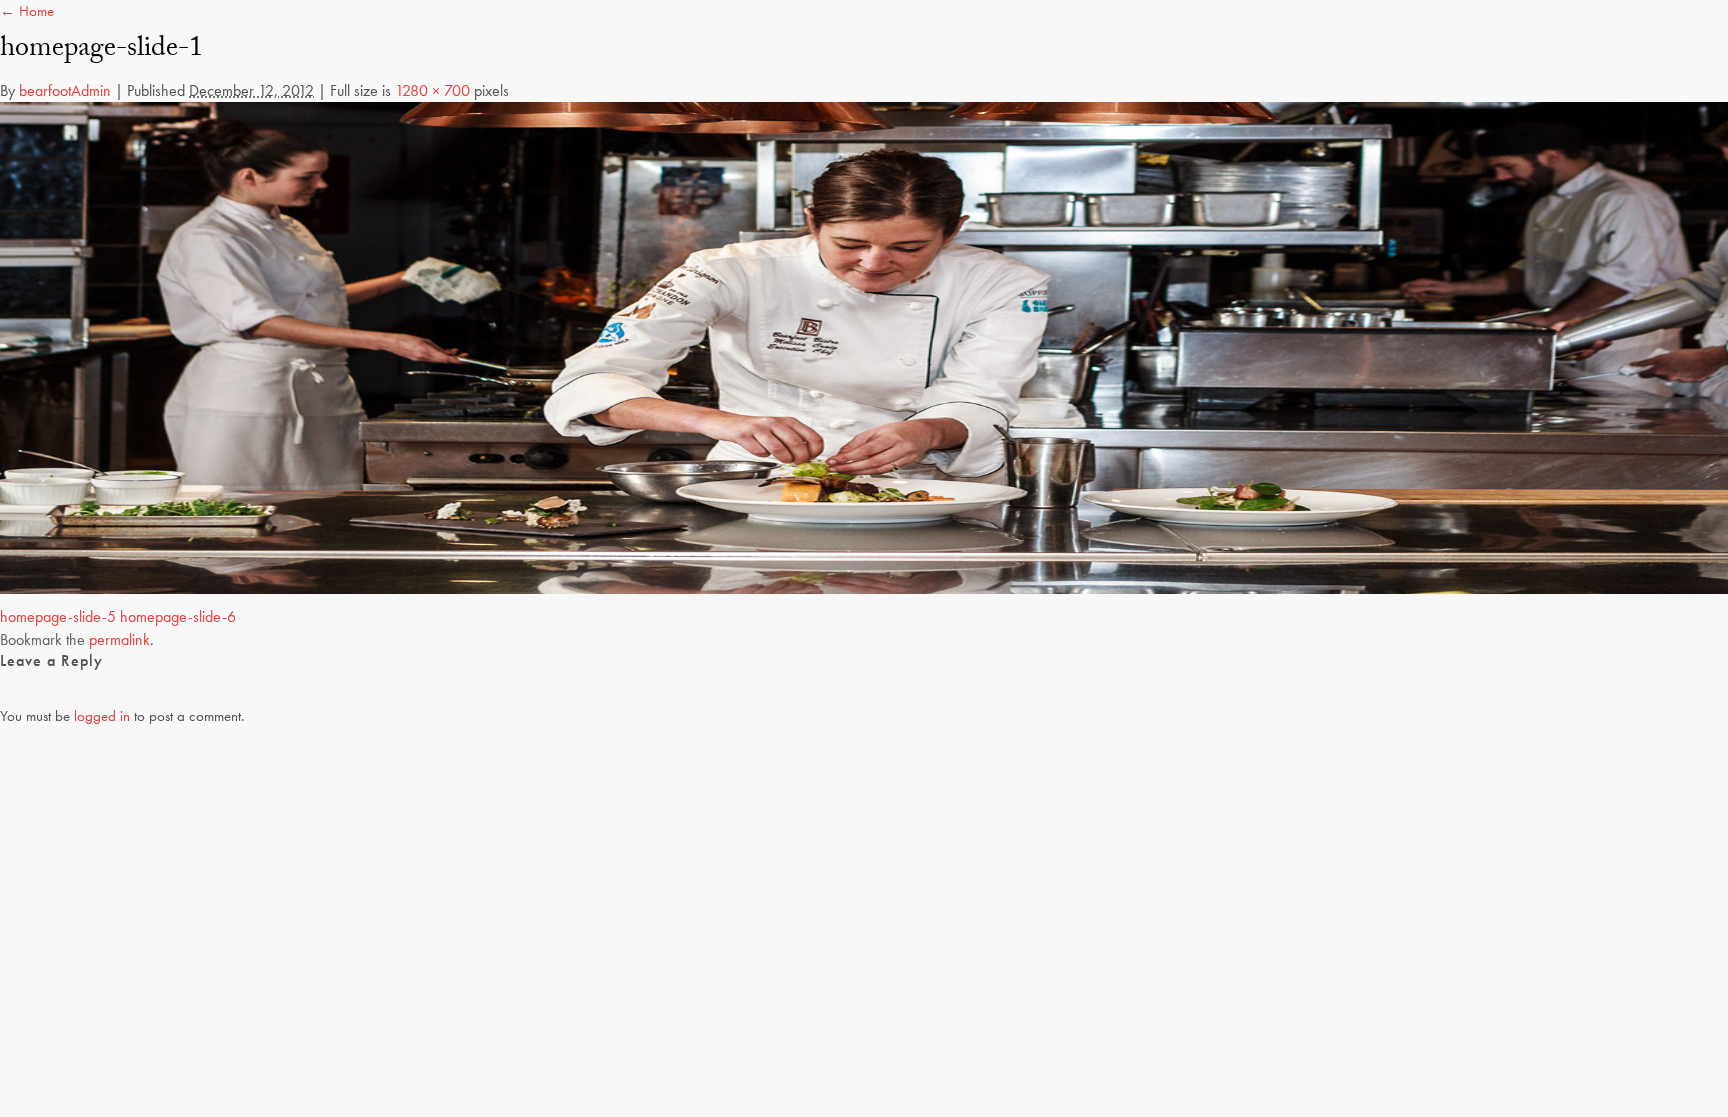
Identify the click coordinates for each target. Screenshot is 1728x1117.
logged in (102, 716)
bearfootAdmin (65, 90)
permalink (119, 639)
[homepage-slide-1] (864, 347)
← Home (27, 11)
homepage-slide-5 (58, 616)
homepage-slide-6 (178, 616)
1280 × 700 (432, 90)
